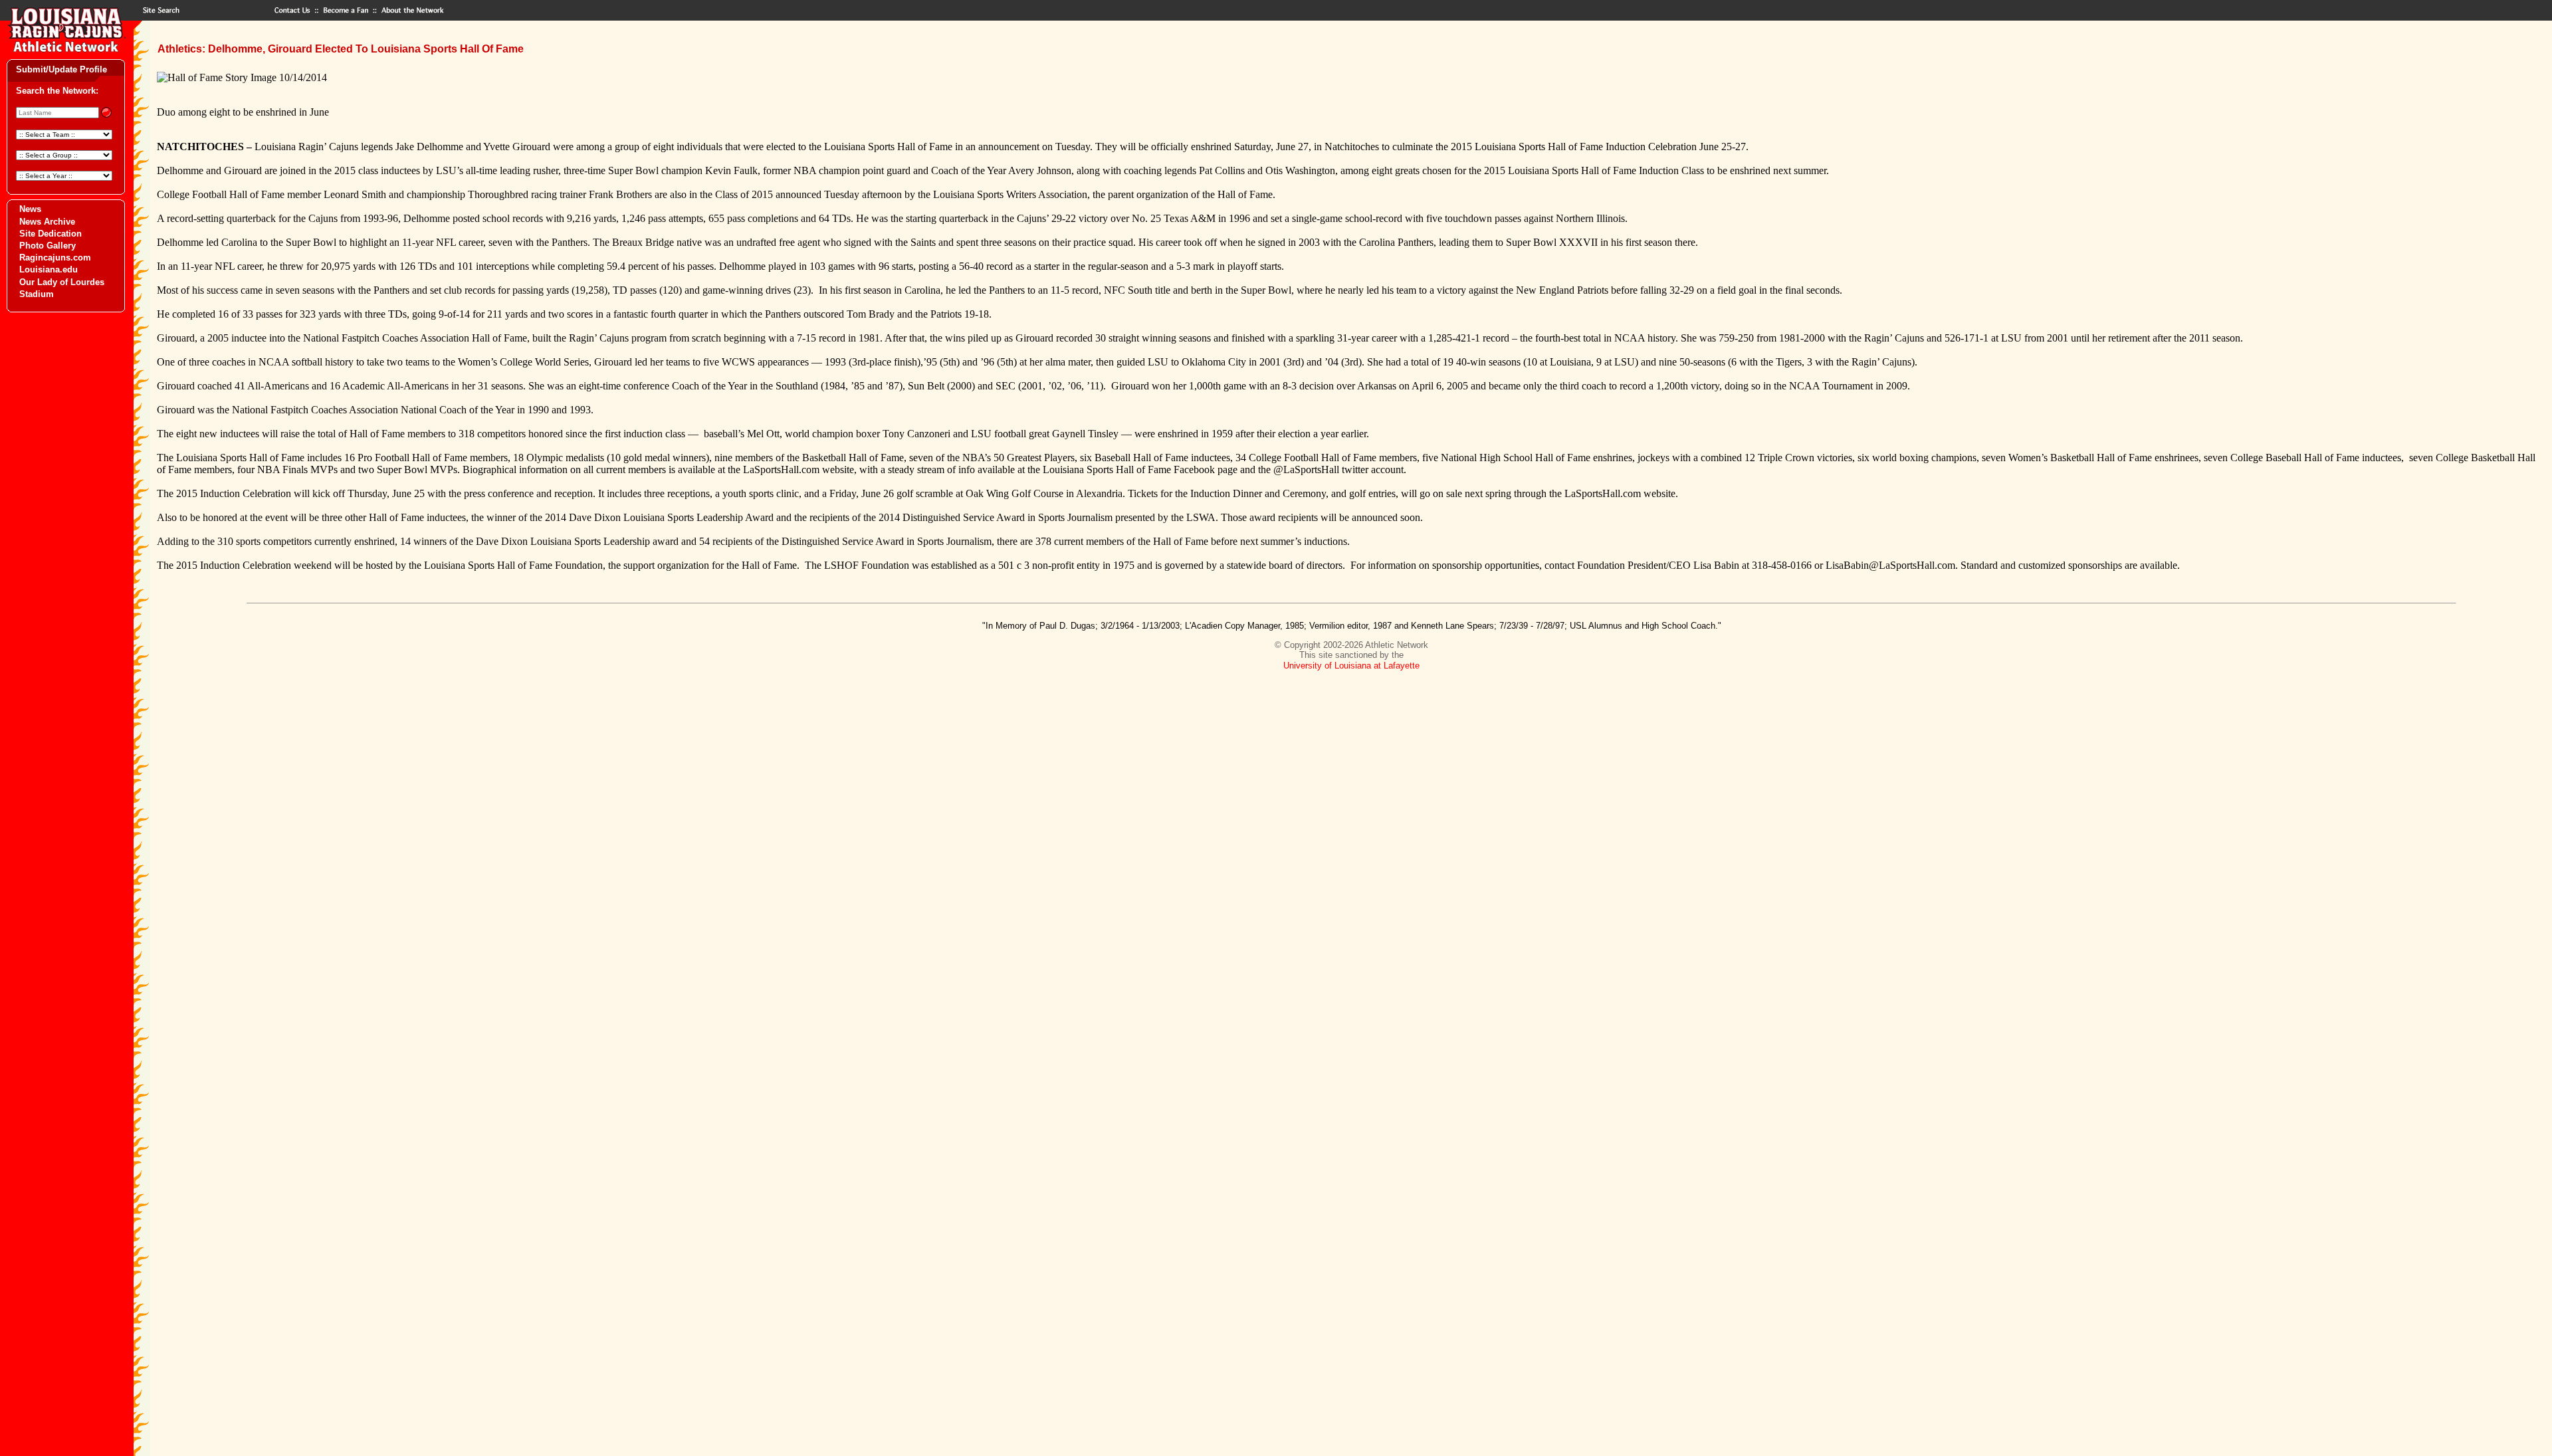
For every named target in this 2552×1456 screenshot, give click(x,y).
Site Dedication (51, 234)
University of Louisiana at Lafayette (1351, 666)
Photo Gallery (48, 246)
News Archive (47, 222)
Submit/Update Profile (61, 69)
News (30, 209)
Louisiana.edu (49, 269)
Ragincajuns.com (55, 258)
